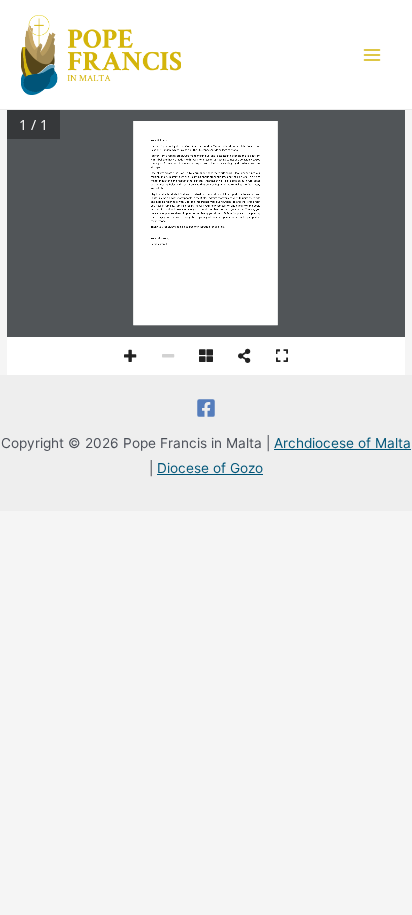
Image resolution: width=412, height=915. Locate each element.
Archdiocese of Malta (342, 443)
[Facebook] (206, 408)
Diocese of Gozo (210, 468)
